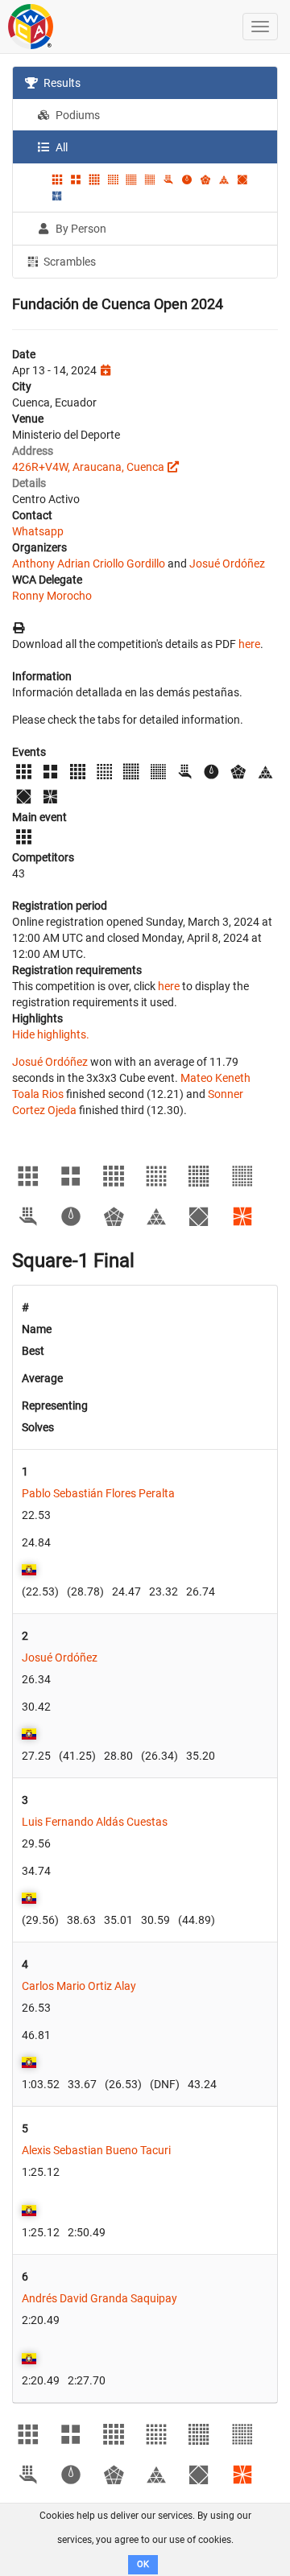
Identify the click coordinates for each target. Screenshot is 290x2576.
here (249, 644)
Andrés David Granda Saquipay (99, 2298)
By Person (80, 229)
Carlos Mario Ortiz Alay (79, 1986)
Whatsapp (38, 531)
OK (143, 2564)
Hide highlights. (51, 1034)
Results (61, 83)
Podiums (77, 115)
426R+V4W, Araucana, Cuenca (88, 467)
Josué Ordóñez (227, 563)
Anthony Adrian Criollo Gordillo (89, 563)
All (60, 147)
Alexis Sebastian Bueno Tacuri (96, 2150)
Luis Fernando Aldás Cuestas (95, 1822)
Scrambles (68, 262)
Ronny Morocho (52, 596)
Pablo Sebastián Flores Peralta (98, 1493)
